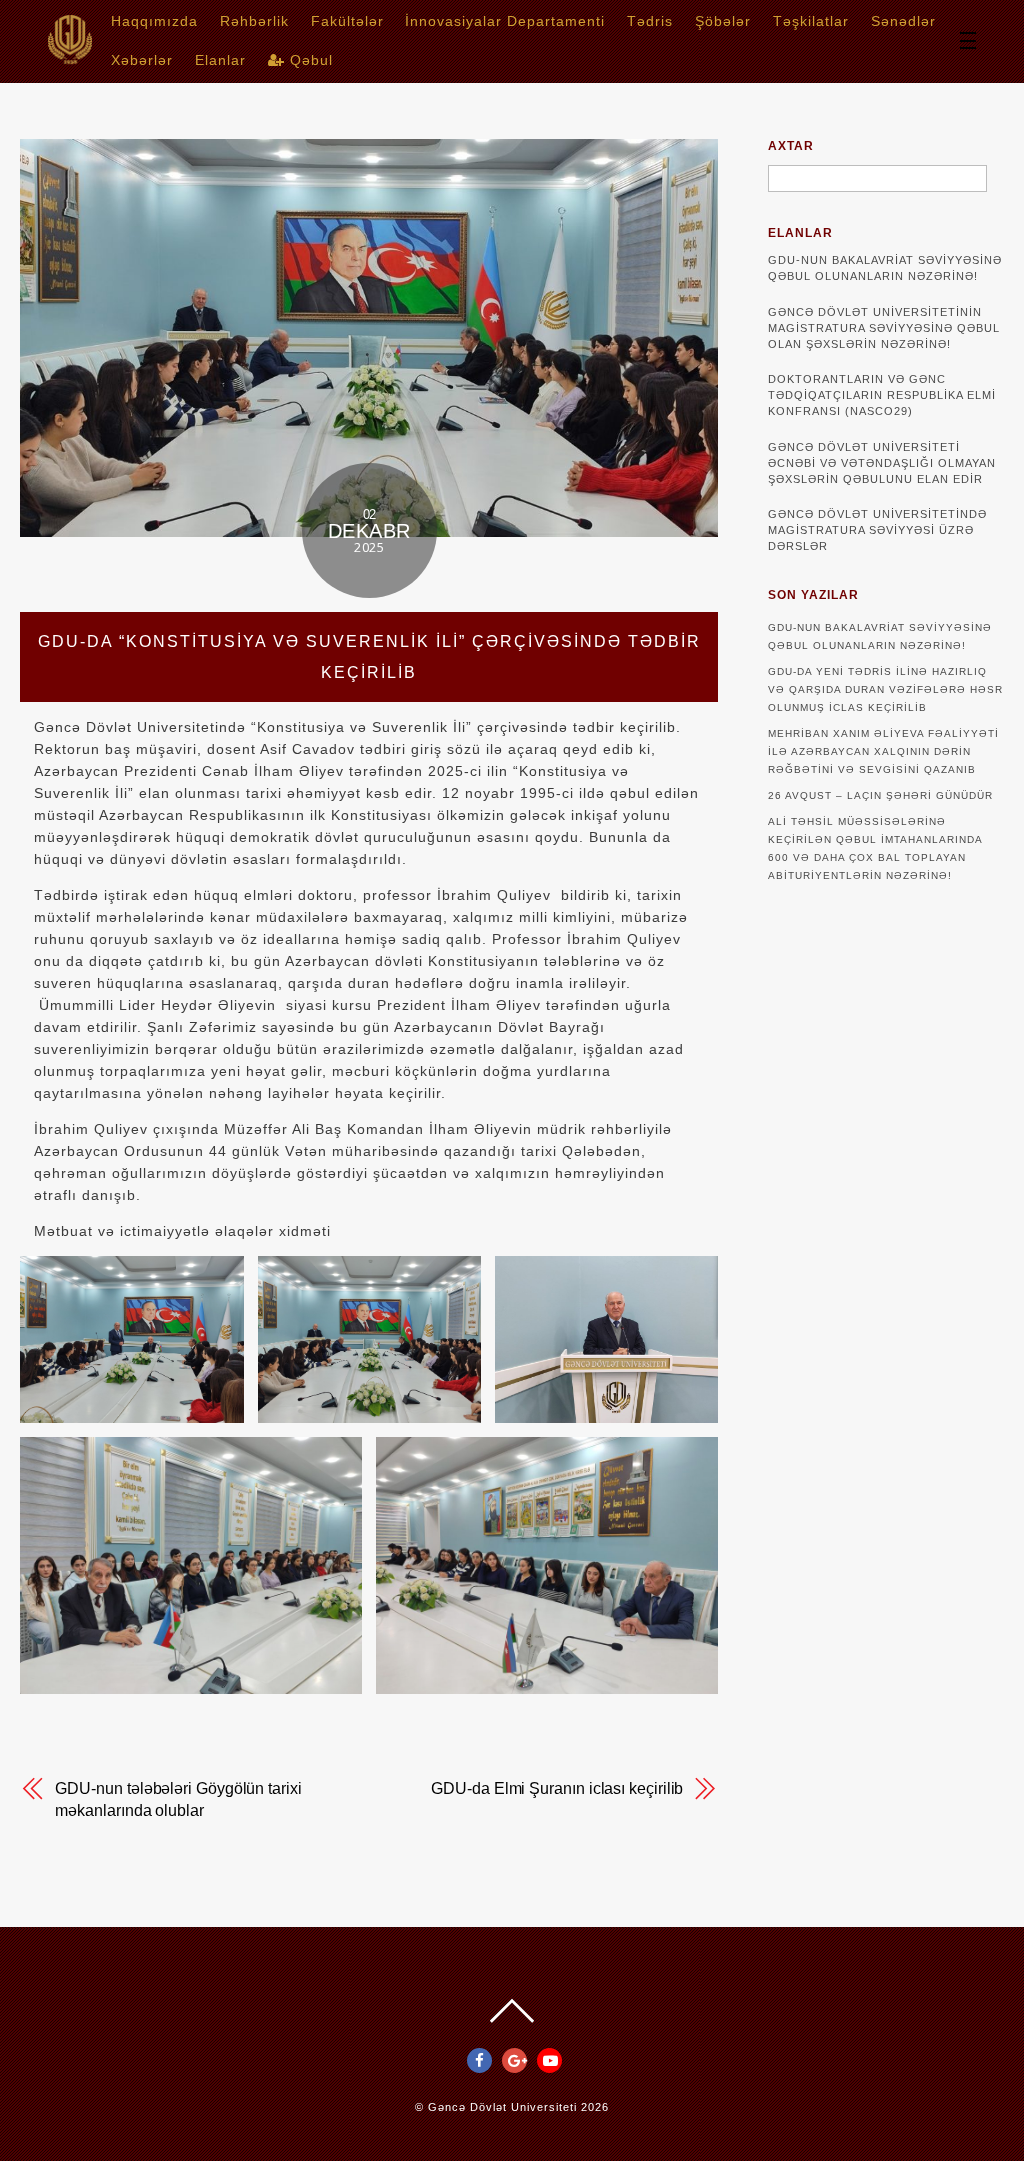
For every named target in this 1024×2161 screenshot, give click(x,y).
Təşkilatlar (811, 21)
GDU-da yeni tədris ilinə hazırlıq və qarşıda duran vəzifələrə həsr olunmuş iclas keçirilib (885, 689)
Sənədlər (903, 21)
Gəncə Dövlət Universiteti (502, 2107)
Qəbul (309, 60)
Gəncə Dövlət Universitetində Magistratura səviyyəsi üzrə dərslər (877, 530)
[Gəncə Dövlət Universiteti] (70, 57)
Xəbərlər (142, 60)
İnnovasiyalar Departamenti (505, 21)
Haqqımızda (154, 21)
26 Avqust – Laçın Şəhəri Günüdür (880, 795)
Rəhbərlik (254, 21)
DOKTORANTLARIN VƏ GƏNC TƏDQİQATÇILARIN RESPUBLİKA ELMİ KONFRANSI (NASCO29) (882, 395)
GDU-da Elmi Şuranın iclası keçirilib (557, 1788)
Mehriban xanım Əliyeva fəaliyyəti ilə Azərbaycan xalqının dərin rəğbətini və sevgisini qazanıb (883, 751)
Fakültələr (347, 21)
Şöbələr (723, 21)
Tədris (650, 21)
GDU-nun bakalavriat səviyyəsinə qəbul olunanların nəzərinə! (885, 268)
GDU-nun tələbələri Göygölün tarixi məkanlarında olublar (178, 1799)
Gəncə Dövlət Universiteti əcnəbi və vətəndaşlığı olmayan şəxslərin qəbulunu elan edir (882, 463)
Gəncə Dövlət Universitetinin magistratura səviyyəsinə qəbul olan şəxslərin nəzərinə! (884, 328)
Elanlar (220, 60)
